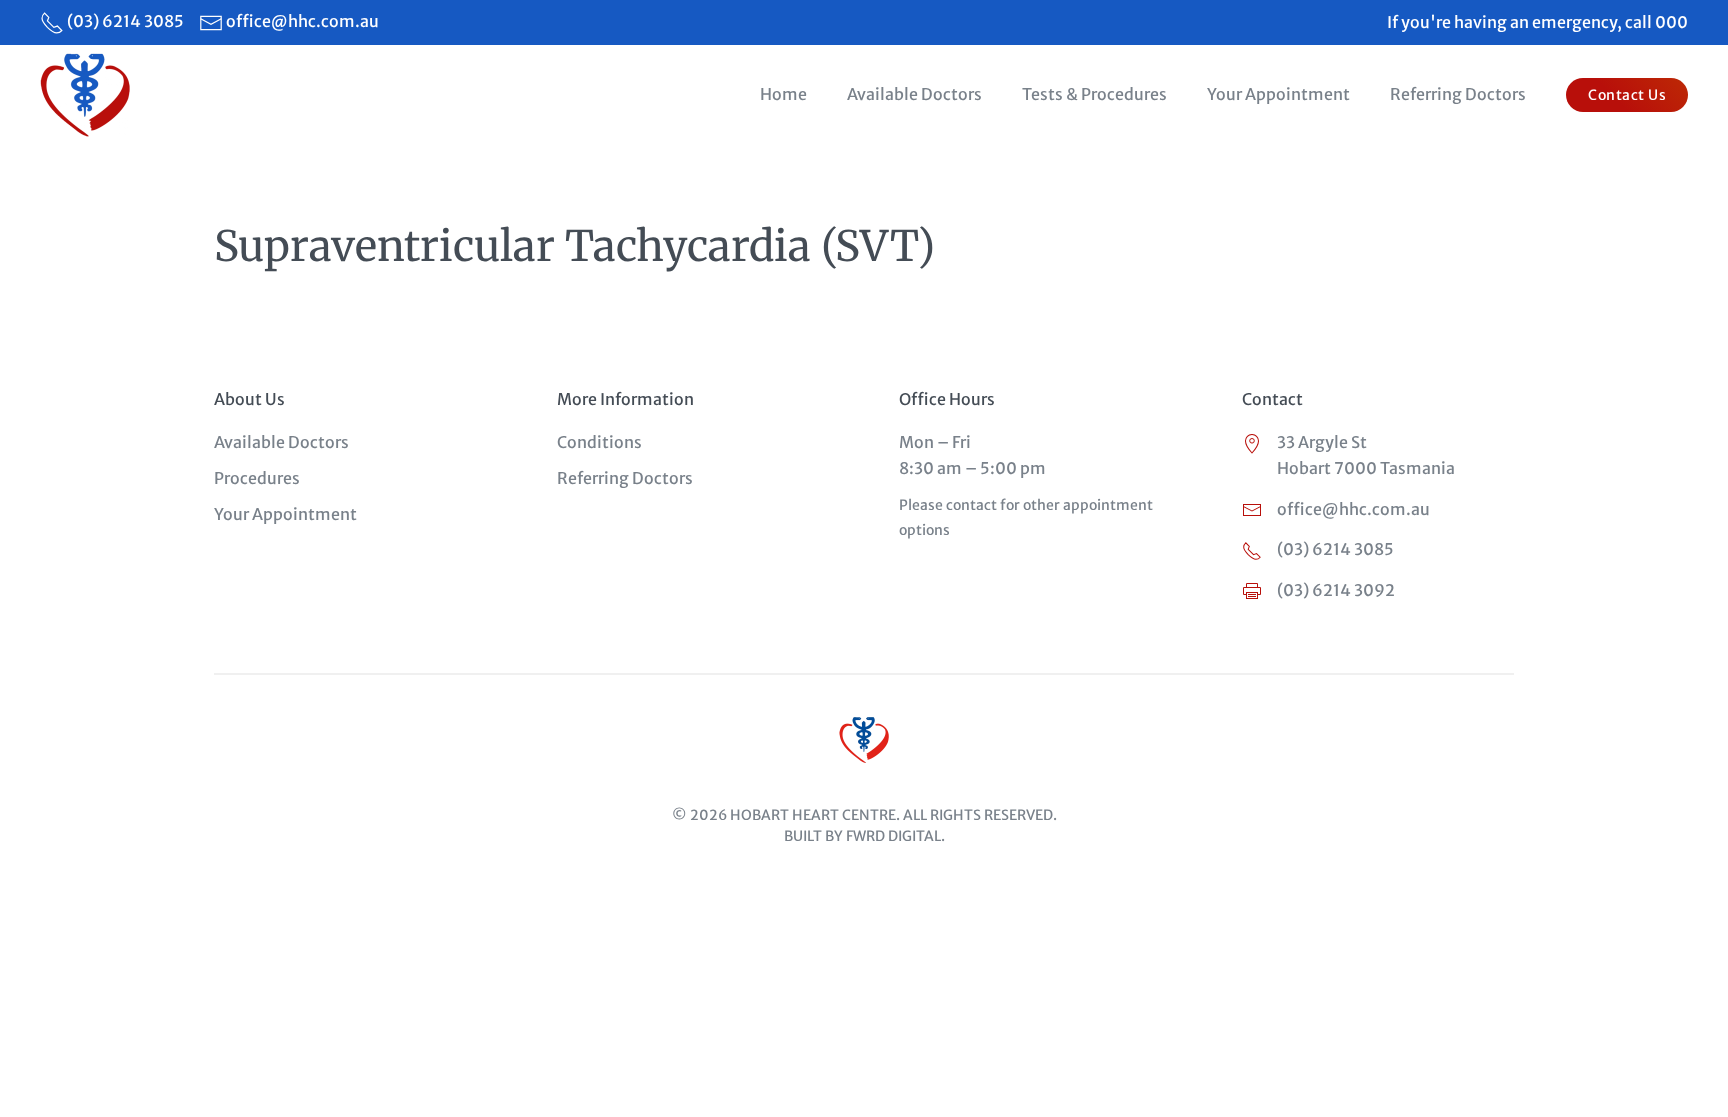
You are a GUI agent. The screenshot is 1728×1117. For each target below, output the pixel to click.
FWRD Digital (893, 836)
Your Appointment (1278, 94)
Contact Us (1627, 95)
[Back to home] (88, 95)
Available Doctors (914, 94)
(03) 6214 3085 (125, 21)
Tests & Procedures (1094, 94)
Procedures (257, 478)
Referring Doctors (1458, 94)
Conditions (599, 442)
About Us (249, 399)
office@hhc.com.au (302, 21)
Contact (1272, 399)
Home (783, 94)
